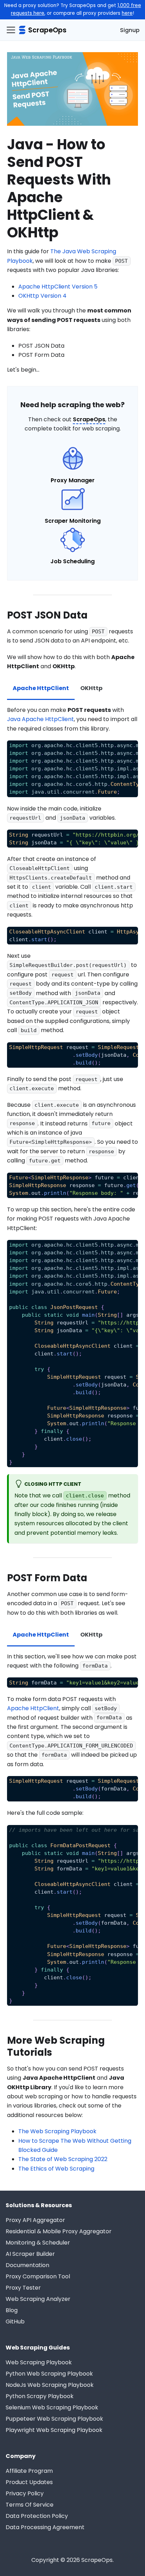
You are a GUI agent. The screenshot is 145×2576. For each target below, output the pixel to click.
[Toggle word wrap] (116, 749)
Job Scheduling (72, 561)
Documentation (27, 2265)
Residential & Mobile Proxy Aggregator (59, 2231)
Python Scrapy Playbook (40, 2396)
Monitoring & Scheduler (38, 2243)
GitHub (15, 2321)
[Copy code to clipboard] (129, 749)
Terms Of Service (30, 2505)
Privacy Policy (25, 2493)
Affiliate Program (29, 2471)
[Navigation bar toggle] (11, 30)
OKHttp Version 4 (42, 296)
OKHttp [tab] (91, 688)
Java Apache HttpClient (40, 719)
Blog (12, 2310)
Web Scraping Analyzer (38, 2299)
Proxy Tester (23, 2288)
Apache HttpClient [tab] (41, 688)
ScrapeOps (89, 419)
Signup (130, 30)
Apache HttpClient (33, 1708)
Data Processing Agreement (45, 2527)
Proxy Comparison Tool (38, 2276)
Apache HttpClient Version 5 (58, 287)
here (127, 13)
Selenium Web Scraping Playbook (52, 2407)
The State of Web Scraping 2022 (63, 2159)
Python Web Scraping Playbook (49, 2374)
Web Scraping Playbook (39, 2362)
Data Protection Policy (37, 2516)
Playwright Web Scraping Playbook (54, 2430)
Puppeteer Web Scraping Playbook (54, 2419)
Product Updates (29, 2482)
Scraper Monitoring (73, 521)
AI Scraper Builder (30, 2254)
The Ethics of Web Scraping (56, 2169)
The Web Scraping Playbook (57, 2131)
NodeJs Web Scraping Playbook (50, 2385)
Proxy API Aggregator (35, 2220)
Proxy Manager (73, 480)
